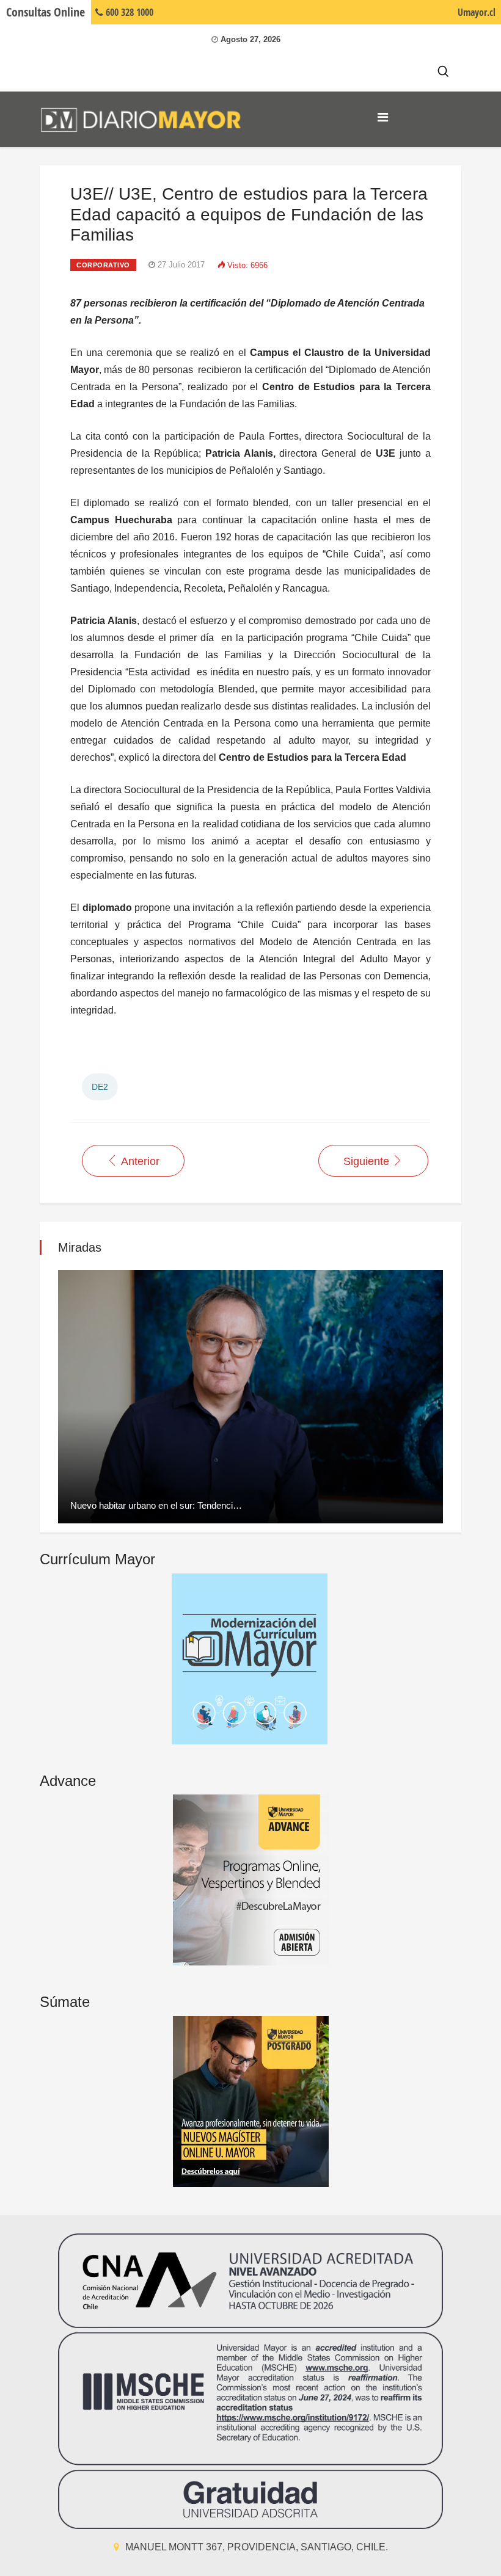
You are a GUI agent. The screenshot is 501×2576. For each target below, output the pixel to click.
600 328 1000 (128, 12)
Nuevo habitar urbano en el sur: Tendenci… (156, 1505)
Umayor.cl (477, 12)
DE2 (100, 1087)
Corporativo (103, 265)
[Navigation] (383, 117)
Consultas (46, 12)
